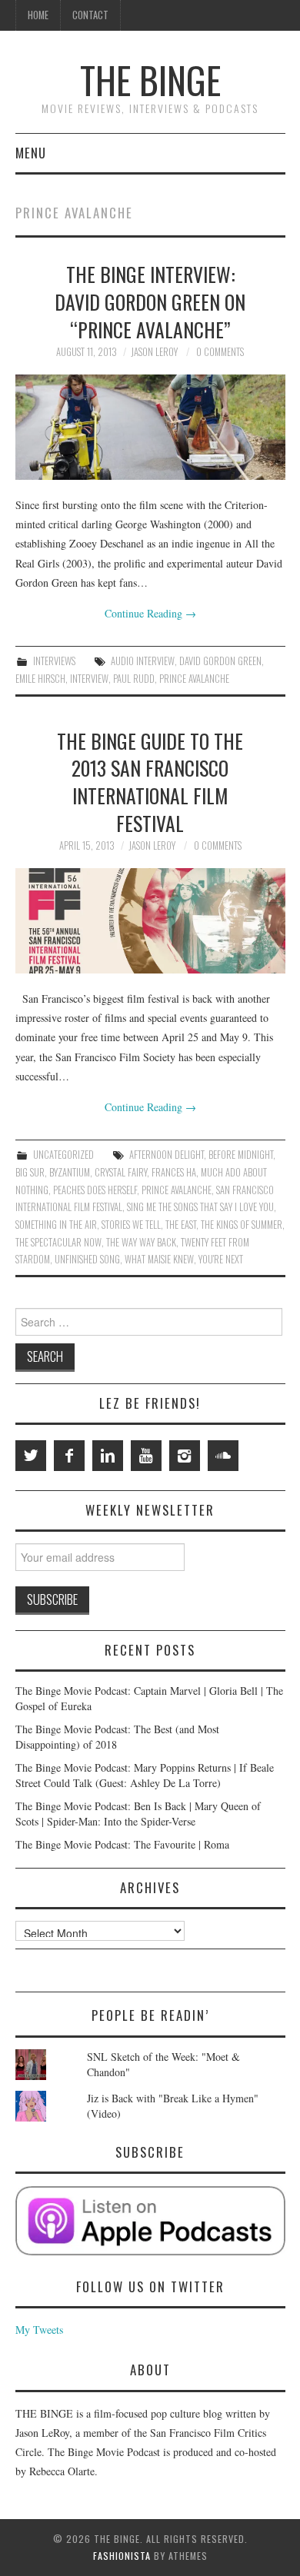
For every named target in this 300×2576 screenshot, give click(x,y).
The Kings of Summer (242, 1225)
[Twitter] (31, 1456)
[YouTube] (146, 1456)
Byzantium (70, 1172)
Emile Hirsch (40, 679)
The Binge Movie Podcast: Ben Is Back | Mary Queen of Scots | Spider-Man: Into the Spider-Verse (138, 1814)
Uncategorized (63, 1155)
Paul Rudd (134, 679)
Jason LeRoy (154, 352)
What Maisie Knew (159, 1259)
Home (38, 15)
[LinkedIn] (108, 1456)
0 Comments (220, 352)
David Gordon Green (220, 661)
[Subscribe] (150, 2221)
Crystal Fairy (121, 1172)
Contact (90, 15)
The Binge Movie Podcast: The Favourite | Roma (122, 1844)
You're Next (221, 1259)
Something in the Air (56, 1225)
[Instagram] (185, 1456)
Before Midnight (241, 1155)
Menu (31, 153)
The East (181, 1225)
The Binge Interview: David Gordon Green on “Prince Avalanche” (150, 301)
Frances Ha (174, 1172)
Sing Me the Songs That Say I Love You (200, 1207)
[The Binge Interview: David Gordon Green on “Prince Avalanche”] (150, 427)
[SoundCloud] (223, 1456)
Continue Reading (150, 613)
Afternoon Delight (167, 1155)
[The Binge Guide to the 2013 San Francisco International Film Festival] (150, 921)
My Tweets (39, 2330)
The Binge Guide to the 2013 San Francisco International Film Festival (150, 782)
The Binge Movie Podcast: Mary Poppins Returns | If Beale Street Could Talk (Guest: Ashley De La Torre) (145, 1775)
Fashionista (122, 2556)
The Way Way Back (141, 1242)
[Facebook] (69, 1456)
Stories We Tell (131, 1225)
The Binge (150, 80)
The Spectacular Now (58, 1242)
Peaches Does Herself (95, 1190)
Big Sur (30, 1172)
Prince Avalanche (194, 679)
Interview (89, 679)
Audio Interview (143, 661)
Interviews (54, 661)
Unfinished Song (87, 1259)
